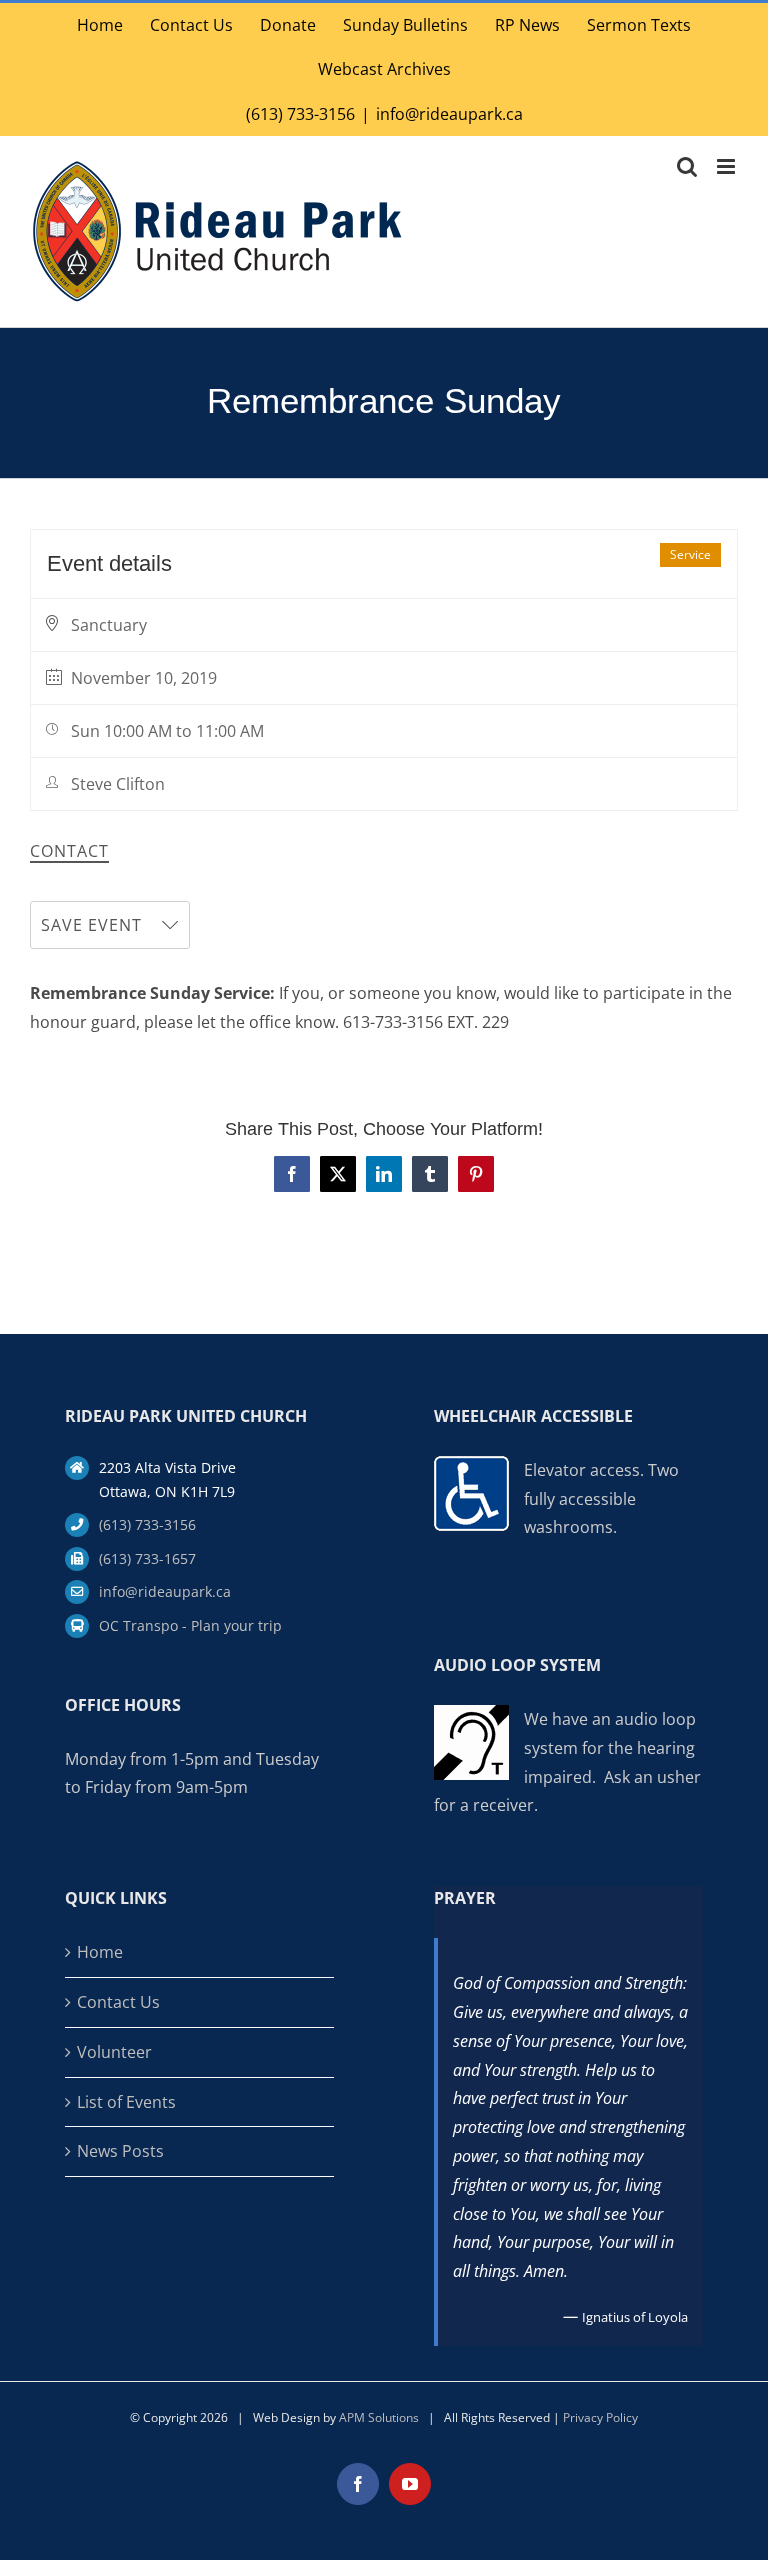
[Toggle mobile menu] (727, 166)
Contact (69, 851)
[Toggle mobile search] (687, 166)
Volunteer (114, 2052)
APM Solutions (379, 2417)
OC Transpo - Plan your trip (190, 1625)
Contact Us (118, 2002)
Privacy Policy (600, 2417)
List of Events (126, 2102)
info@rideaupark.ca (449, 114)
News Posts (120, 2151)
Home (100, 1952)
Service (690, 554)
